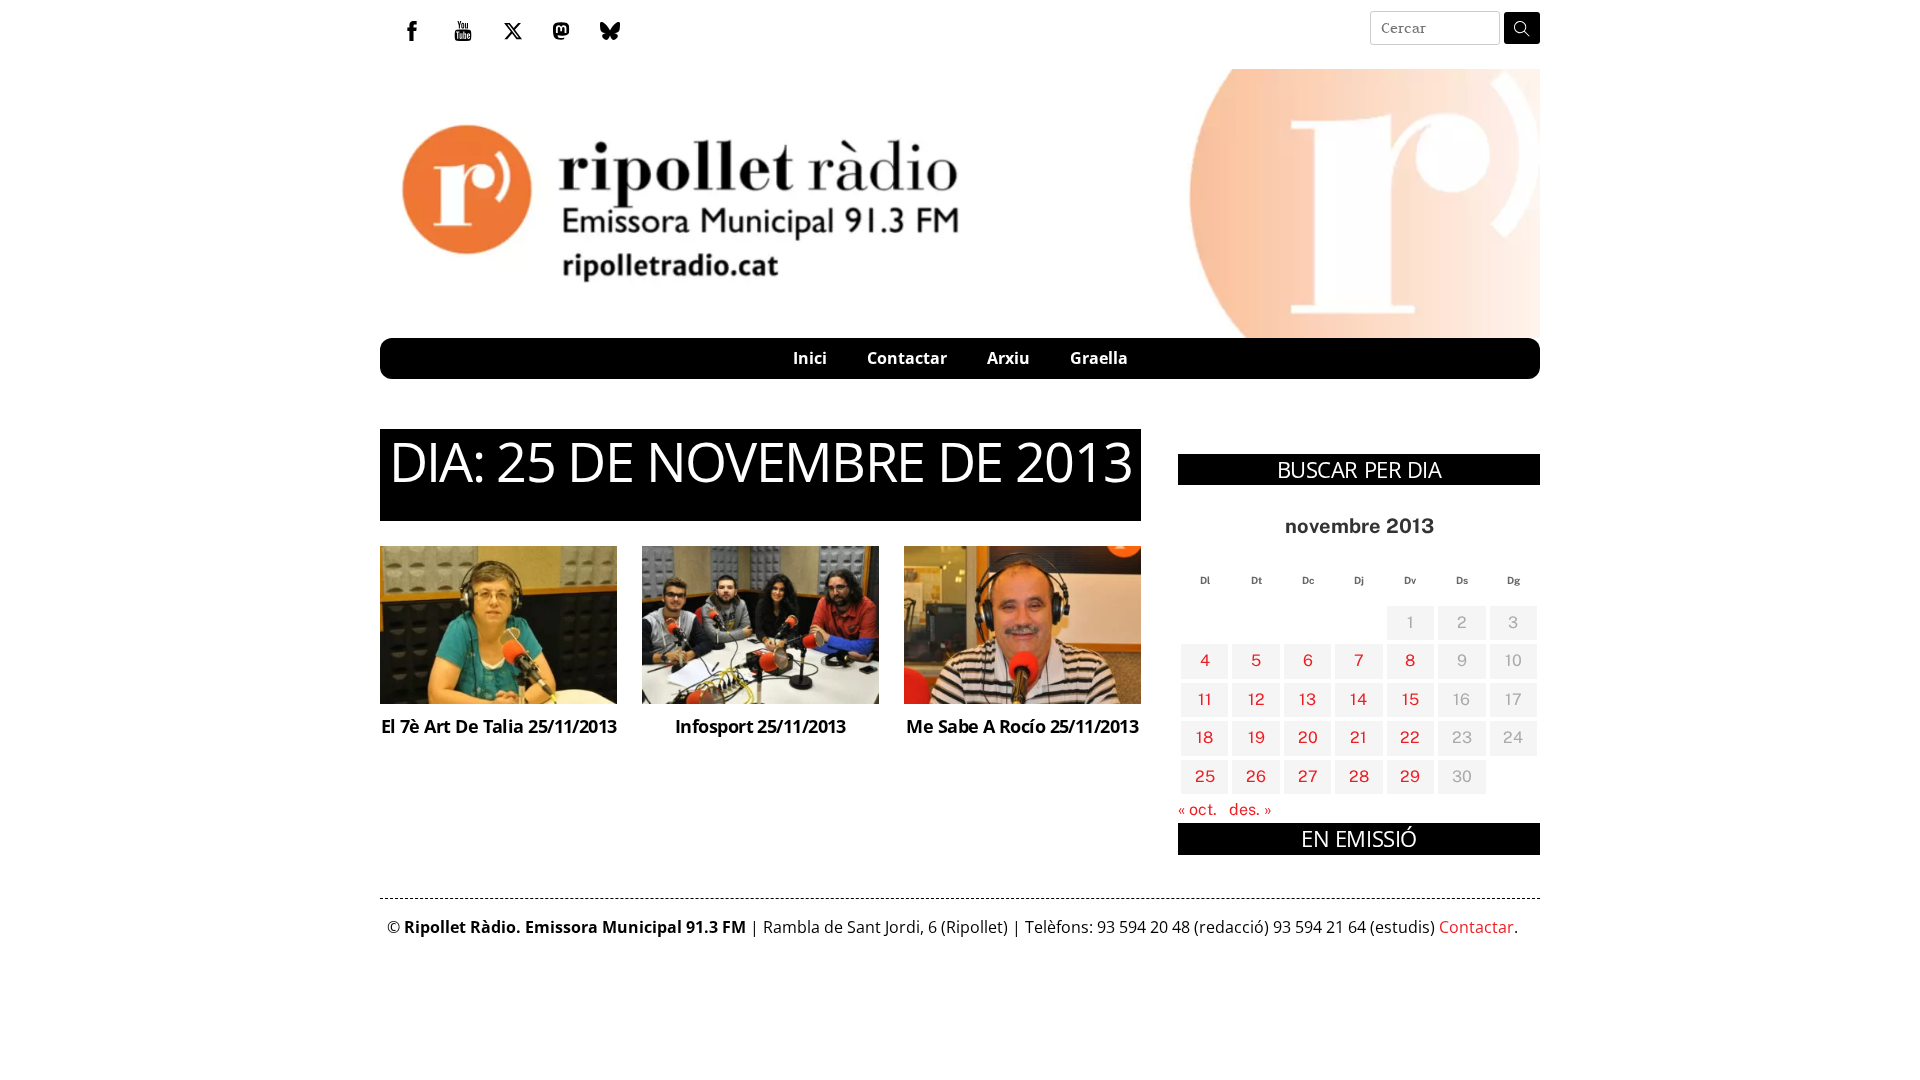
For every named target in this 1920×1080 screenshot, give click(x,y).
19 (1256, 737)
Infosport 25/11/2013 (760, 725)
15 (1410, 699)
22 (1410, 737)
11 (1205, 699)
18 (1204, 737)
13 (1307, 699)
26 (1256, 776)
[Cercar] (1522, 28)
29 (1410, 776)
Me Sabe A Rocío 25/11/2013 (1022, 725)
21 (1358, 737)
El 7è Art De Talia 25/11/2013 (499, 725)
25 (1205, 776)
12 (1256, 699)
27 (1308, 776)
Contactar (907, 358)
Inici (810, 358)
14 (1358, 699)
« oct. (1197, 809)
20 (1308, 737)
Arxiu (1008, 358)
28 (1359, 776)
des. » (1250, 809)
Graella (1099, 358)
